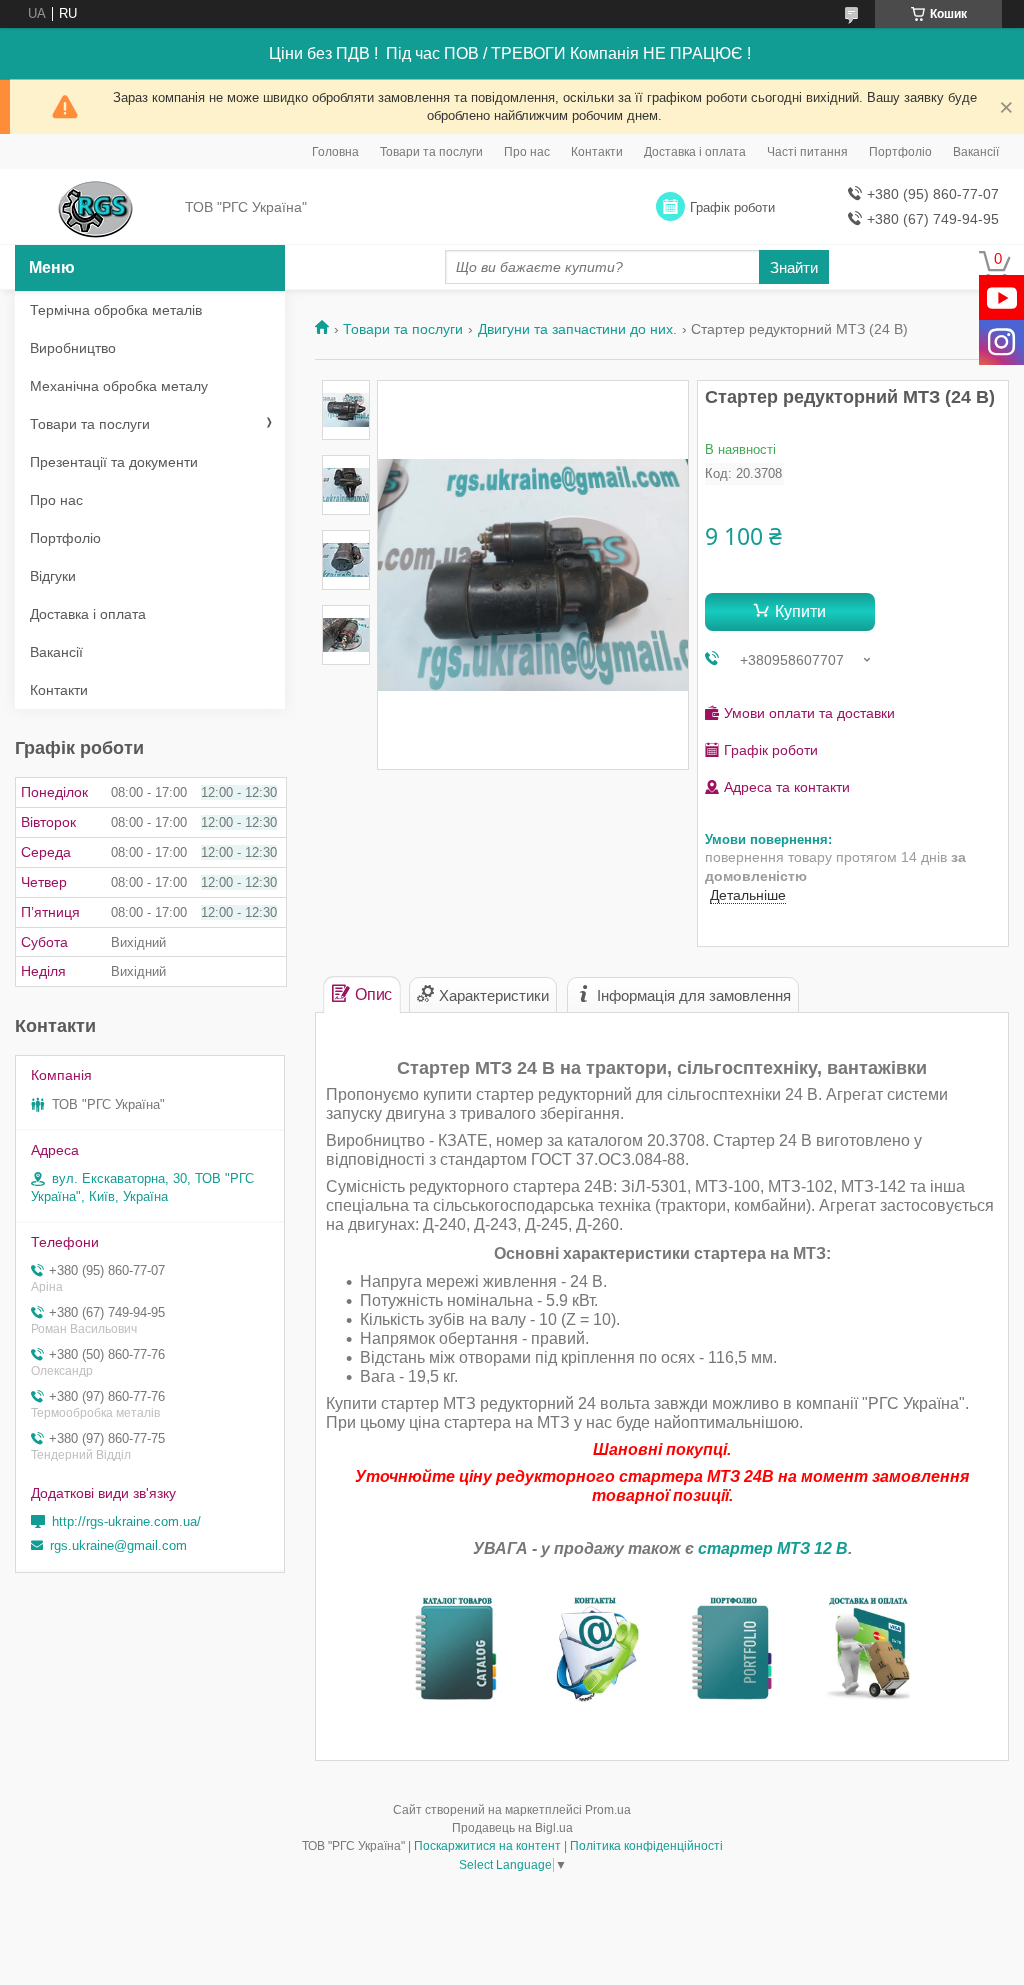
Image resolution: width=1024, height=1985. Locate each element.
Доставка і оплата (695, 152)
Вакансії (976, 152)
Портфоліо (900, 152)
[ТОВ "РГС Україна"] (95, 208)
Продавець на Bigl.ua (512, 1828)
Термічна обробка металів (116, 310)
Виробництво (73, 348)
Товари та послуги (431, 152)
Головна (335, 152)
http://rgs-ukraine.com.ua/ (126, 1521)
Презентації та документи (114, 462)
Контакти (597, 152)
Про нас (527, 152)
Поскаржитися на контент (487, 1846)
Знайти (794, 267)
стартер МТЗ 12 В (773, 1548)
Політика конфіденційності (646, 1846)
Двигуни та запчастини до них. (577, 329)
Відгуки (53, 576)
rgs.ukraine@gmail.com (118, 1545)
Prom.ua (608, 1810)
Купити (800, 611)
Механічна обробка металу (119, 386)
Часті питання (807, 152)
